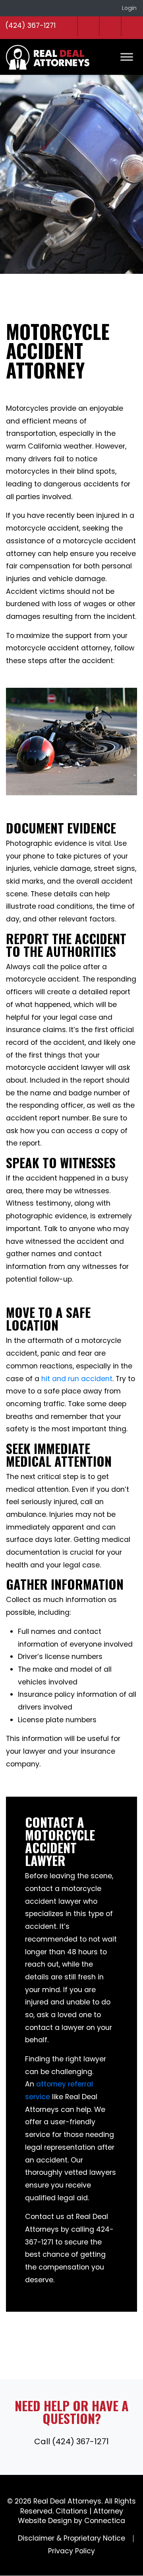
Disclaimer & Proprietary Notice (71, 2538)
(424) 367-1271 (30, 25)
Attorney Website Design (71, 2516)
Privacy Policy (71, 2551)
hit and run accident (77, 1379)
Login (129, 8)
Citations (71, 2511)
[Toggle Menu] (127, 57)
